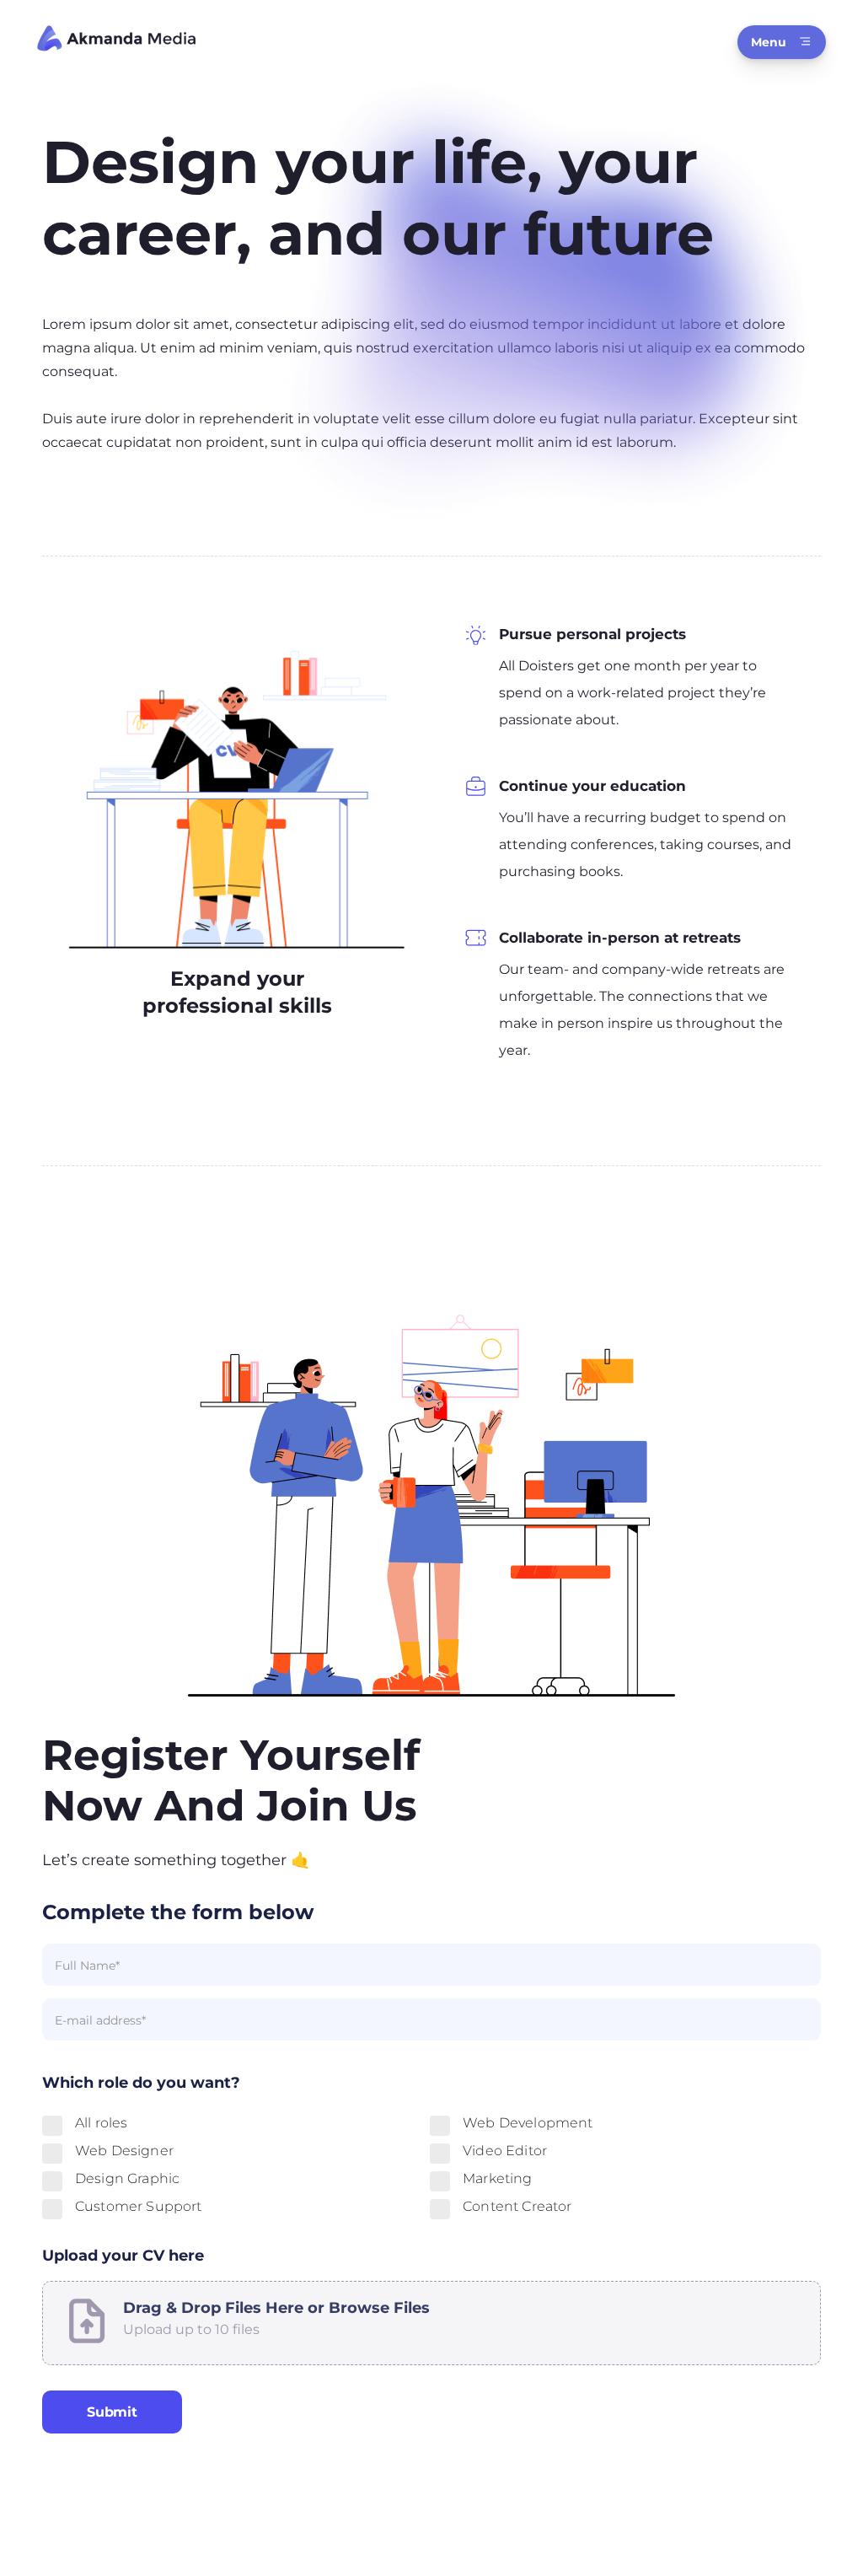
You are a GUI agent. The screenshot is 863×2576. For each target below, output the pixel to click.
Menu (769, 42)
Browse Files (379, 2308)
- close (27, 2334)
